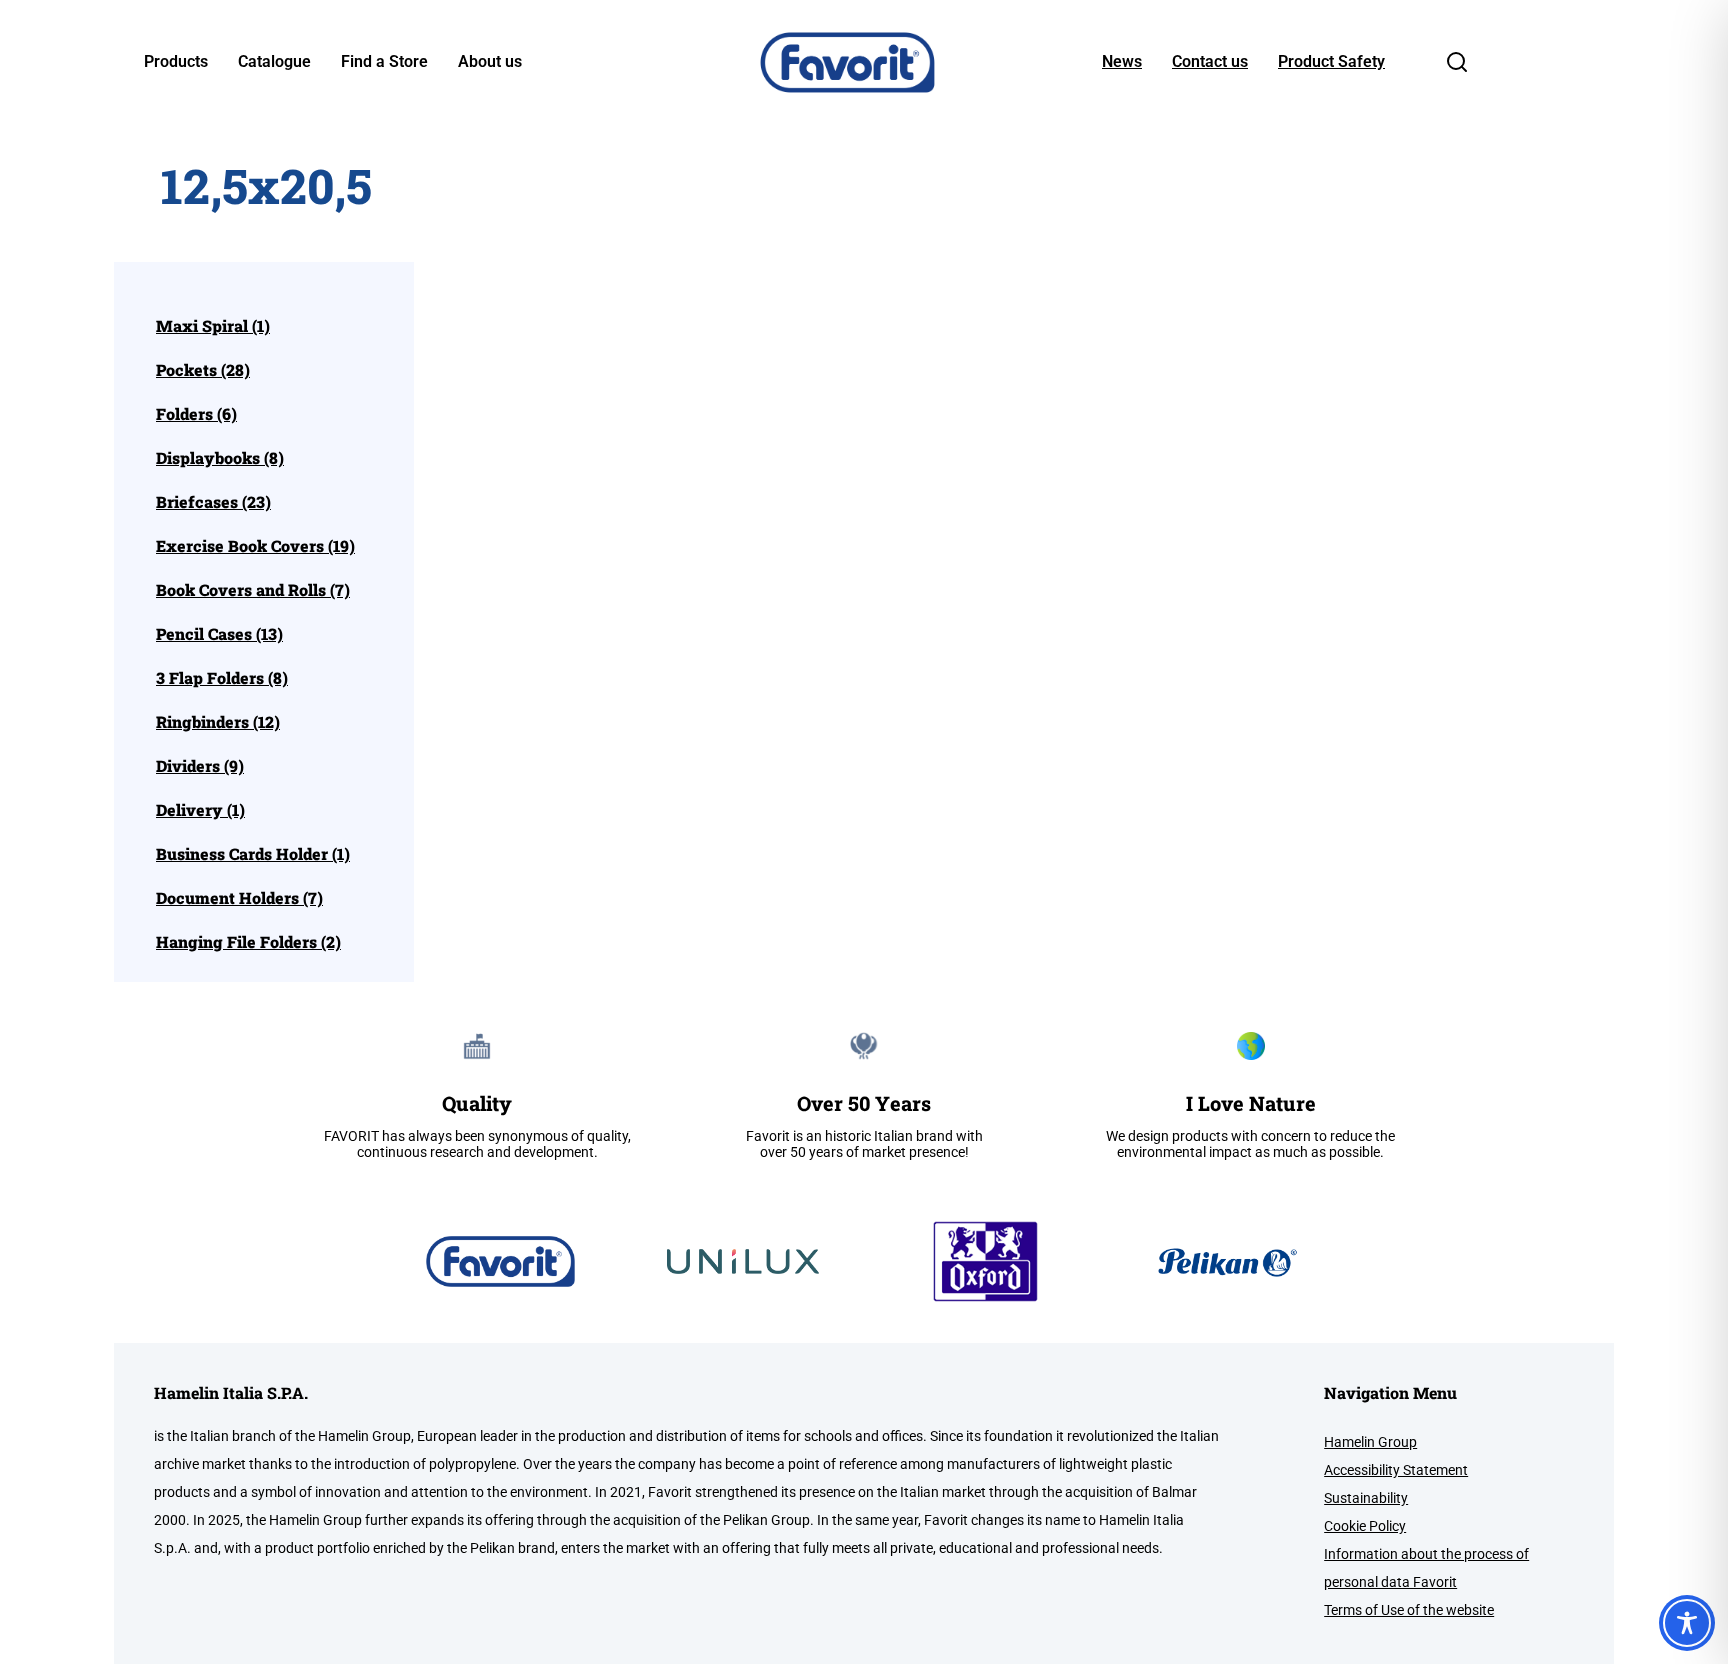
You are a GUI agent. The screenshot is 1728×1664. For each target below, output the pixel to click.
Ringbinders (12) (218, 722)
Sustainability (1366, 1498)
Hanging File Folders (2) (248, 942)
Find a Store (384, 62)
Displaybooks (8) (220, 458)
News (1122, 62)
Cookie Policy (1365, 1526)
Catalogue (274, 62)
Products (176, 62)
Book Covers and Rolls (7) (253, 590)
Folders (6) (196, 414)
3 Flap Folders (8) (222, 678)
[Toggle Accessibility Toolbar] (1687, 1623)
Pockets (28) (203, 370)
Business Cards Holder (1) (253, 854)
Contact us (1210, 62)
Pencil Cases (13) (219, 634)
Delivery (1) (200, 810)
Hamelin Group (1370, 1442)
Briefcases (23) (213, 502)
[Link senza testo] (1457, 68)
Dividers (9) (200, 766)
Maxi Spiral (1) (213, 326)
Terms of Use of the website (1409, 1610)
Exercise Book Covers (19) (255, 546)
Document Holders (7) (239, 898)
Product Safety (1331, 62)
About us (490, 62)
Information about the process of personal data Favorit (1426, 1568)
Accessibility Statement (1396, 1470)
